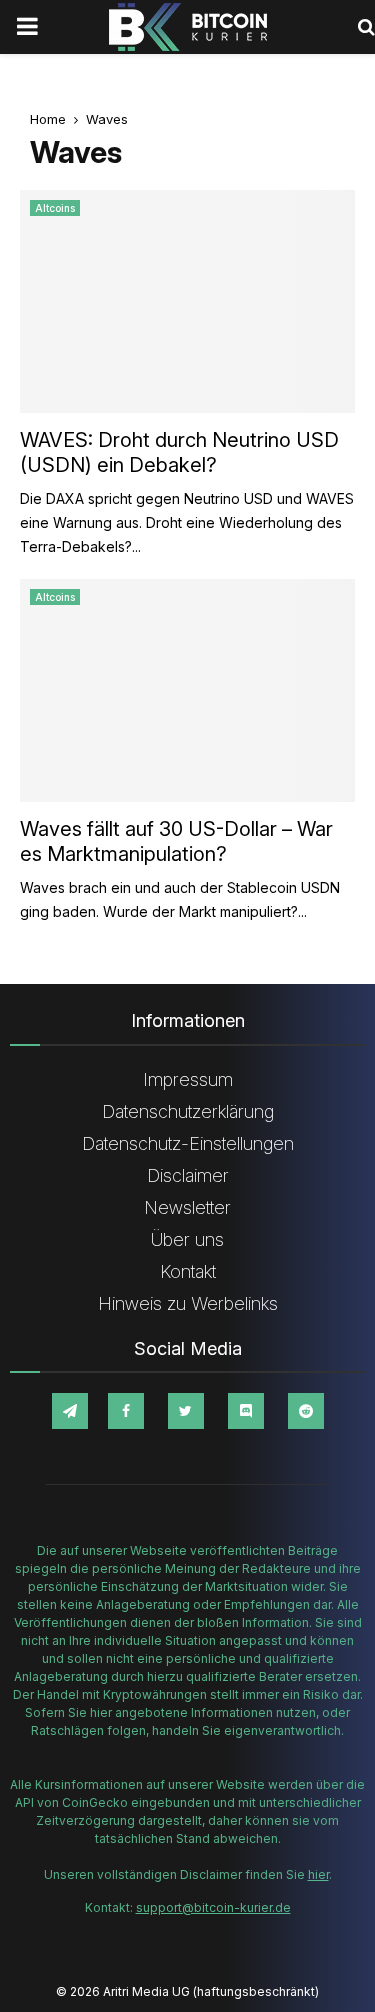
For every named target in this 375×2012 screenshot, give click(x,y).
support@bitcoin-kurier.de (213, 1907)
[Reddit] (306, 1411)
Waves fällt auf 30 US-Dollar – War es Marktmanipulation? (176, 841)
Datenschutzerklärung (188, 1111)
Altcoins (55, 208)
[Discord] (246, 1411)
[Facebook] (126, 1411)
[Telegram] (70, 1411)
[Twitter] (186, 1411)
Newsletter (187, 1207)
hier (318, 1874)
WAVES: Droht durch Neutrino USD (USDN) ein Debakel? (179, 452)
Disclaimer (188, 1175)
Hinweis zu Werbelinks (188, 1303)
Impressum (188, 1079)
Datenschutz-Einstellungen (188, 1143)
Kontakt (188, 1271)
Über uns (187, 1239)
